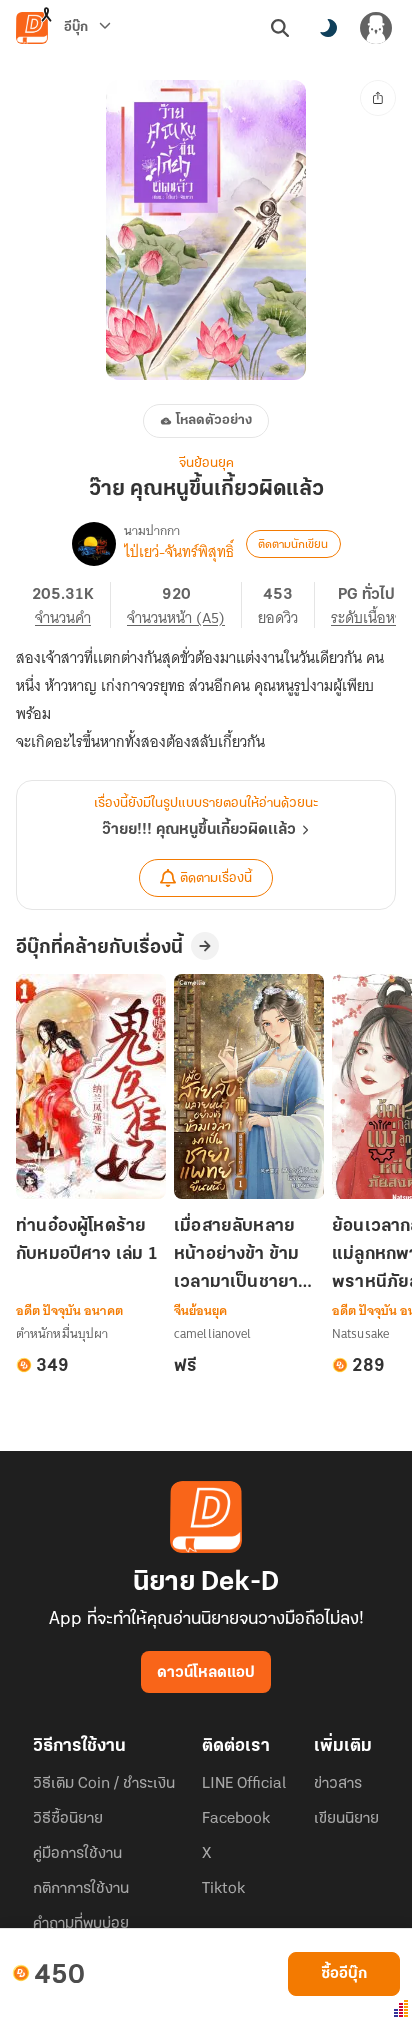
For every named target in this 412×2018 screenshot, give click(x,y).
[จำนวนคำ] (71, 605)
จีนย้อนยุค (206, 463)
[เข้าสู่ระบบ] (376, 28)
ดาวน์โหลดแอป (206, 1673)
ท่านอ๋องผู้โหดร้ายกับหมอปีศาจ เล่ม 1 (87, 1241)
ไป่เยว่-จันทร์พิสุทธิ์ (179, 552)
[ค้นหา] (280, 28)
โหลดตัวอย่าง (214, 420)
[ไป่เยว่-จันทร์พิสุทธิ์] (94, 544)
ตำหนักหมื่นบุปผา (62, 1333)
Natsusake (360, 1333)
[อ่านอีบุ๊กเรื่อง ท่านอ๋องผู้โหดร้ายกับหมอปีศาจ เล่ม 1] (91, 1086)
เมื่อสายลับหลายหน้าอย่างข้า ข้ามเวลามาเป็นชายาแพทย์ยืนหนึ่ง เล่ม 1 (247, 1256)
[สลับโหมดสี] (328, 28)
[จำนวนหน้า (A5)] (184, 605)
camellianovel (213, 1333)
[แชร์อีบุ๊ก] (378, 98)
